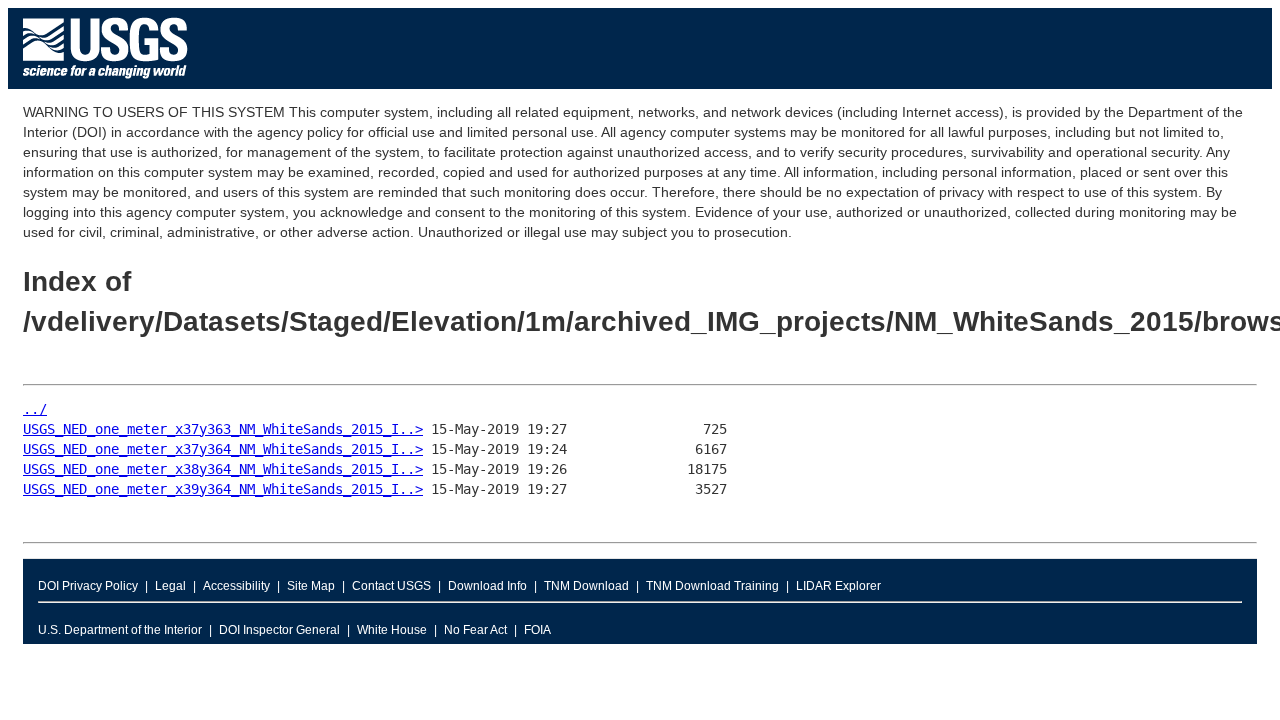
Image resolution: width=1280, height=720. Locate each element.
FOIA (537, 630)
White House (392, 630)
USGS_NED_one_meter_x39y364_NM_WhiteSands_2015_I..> (223, 489)
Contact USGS (391, 586)
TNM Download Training (712, 586)
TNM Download (586, 586)
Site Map (311, 586)
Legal (170, 586)
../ (35, 409)
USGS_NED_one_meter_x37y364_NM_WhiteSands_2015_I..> (223, 449)
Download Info (487, 586)
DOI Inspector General (279, 630)
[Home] (105, 83)
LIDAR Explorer (838, 586)
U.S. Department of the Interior (120, 630)
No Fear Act (475, 630)
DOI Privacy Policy (88, 586)
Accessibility (236, 586)
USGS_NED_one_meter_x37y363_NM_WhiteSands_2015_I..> (223, 429)
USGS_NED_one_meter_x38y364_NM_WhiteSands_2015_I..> (223, 469)
